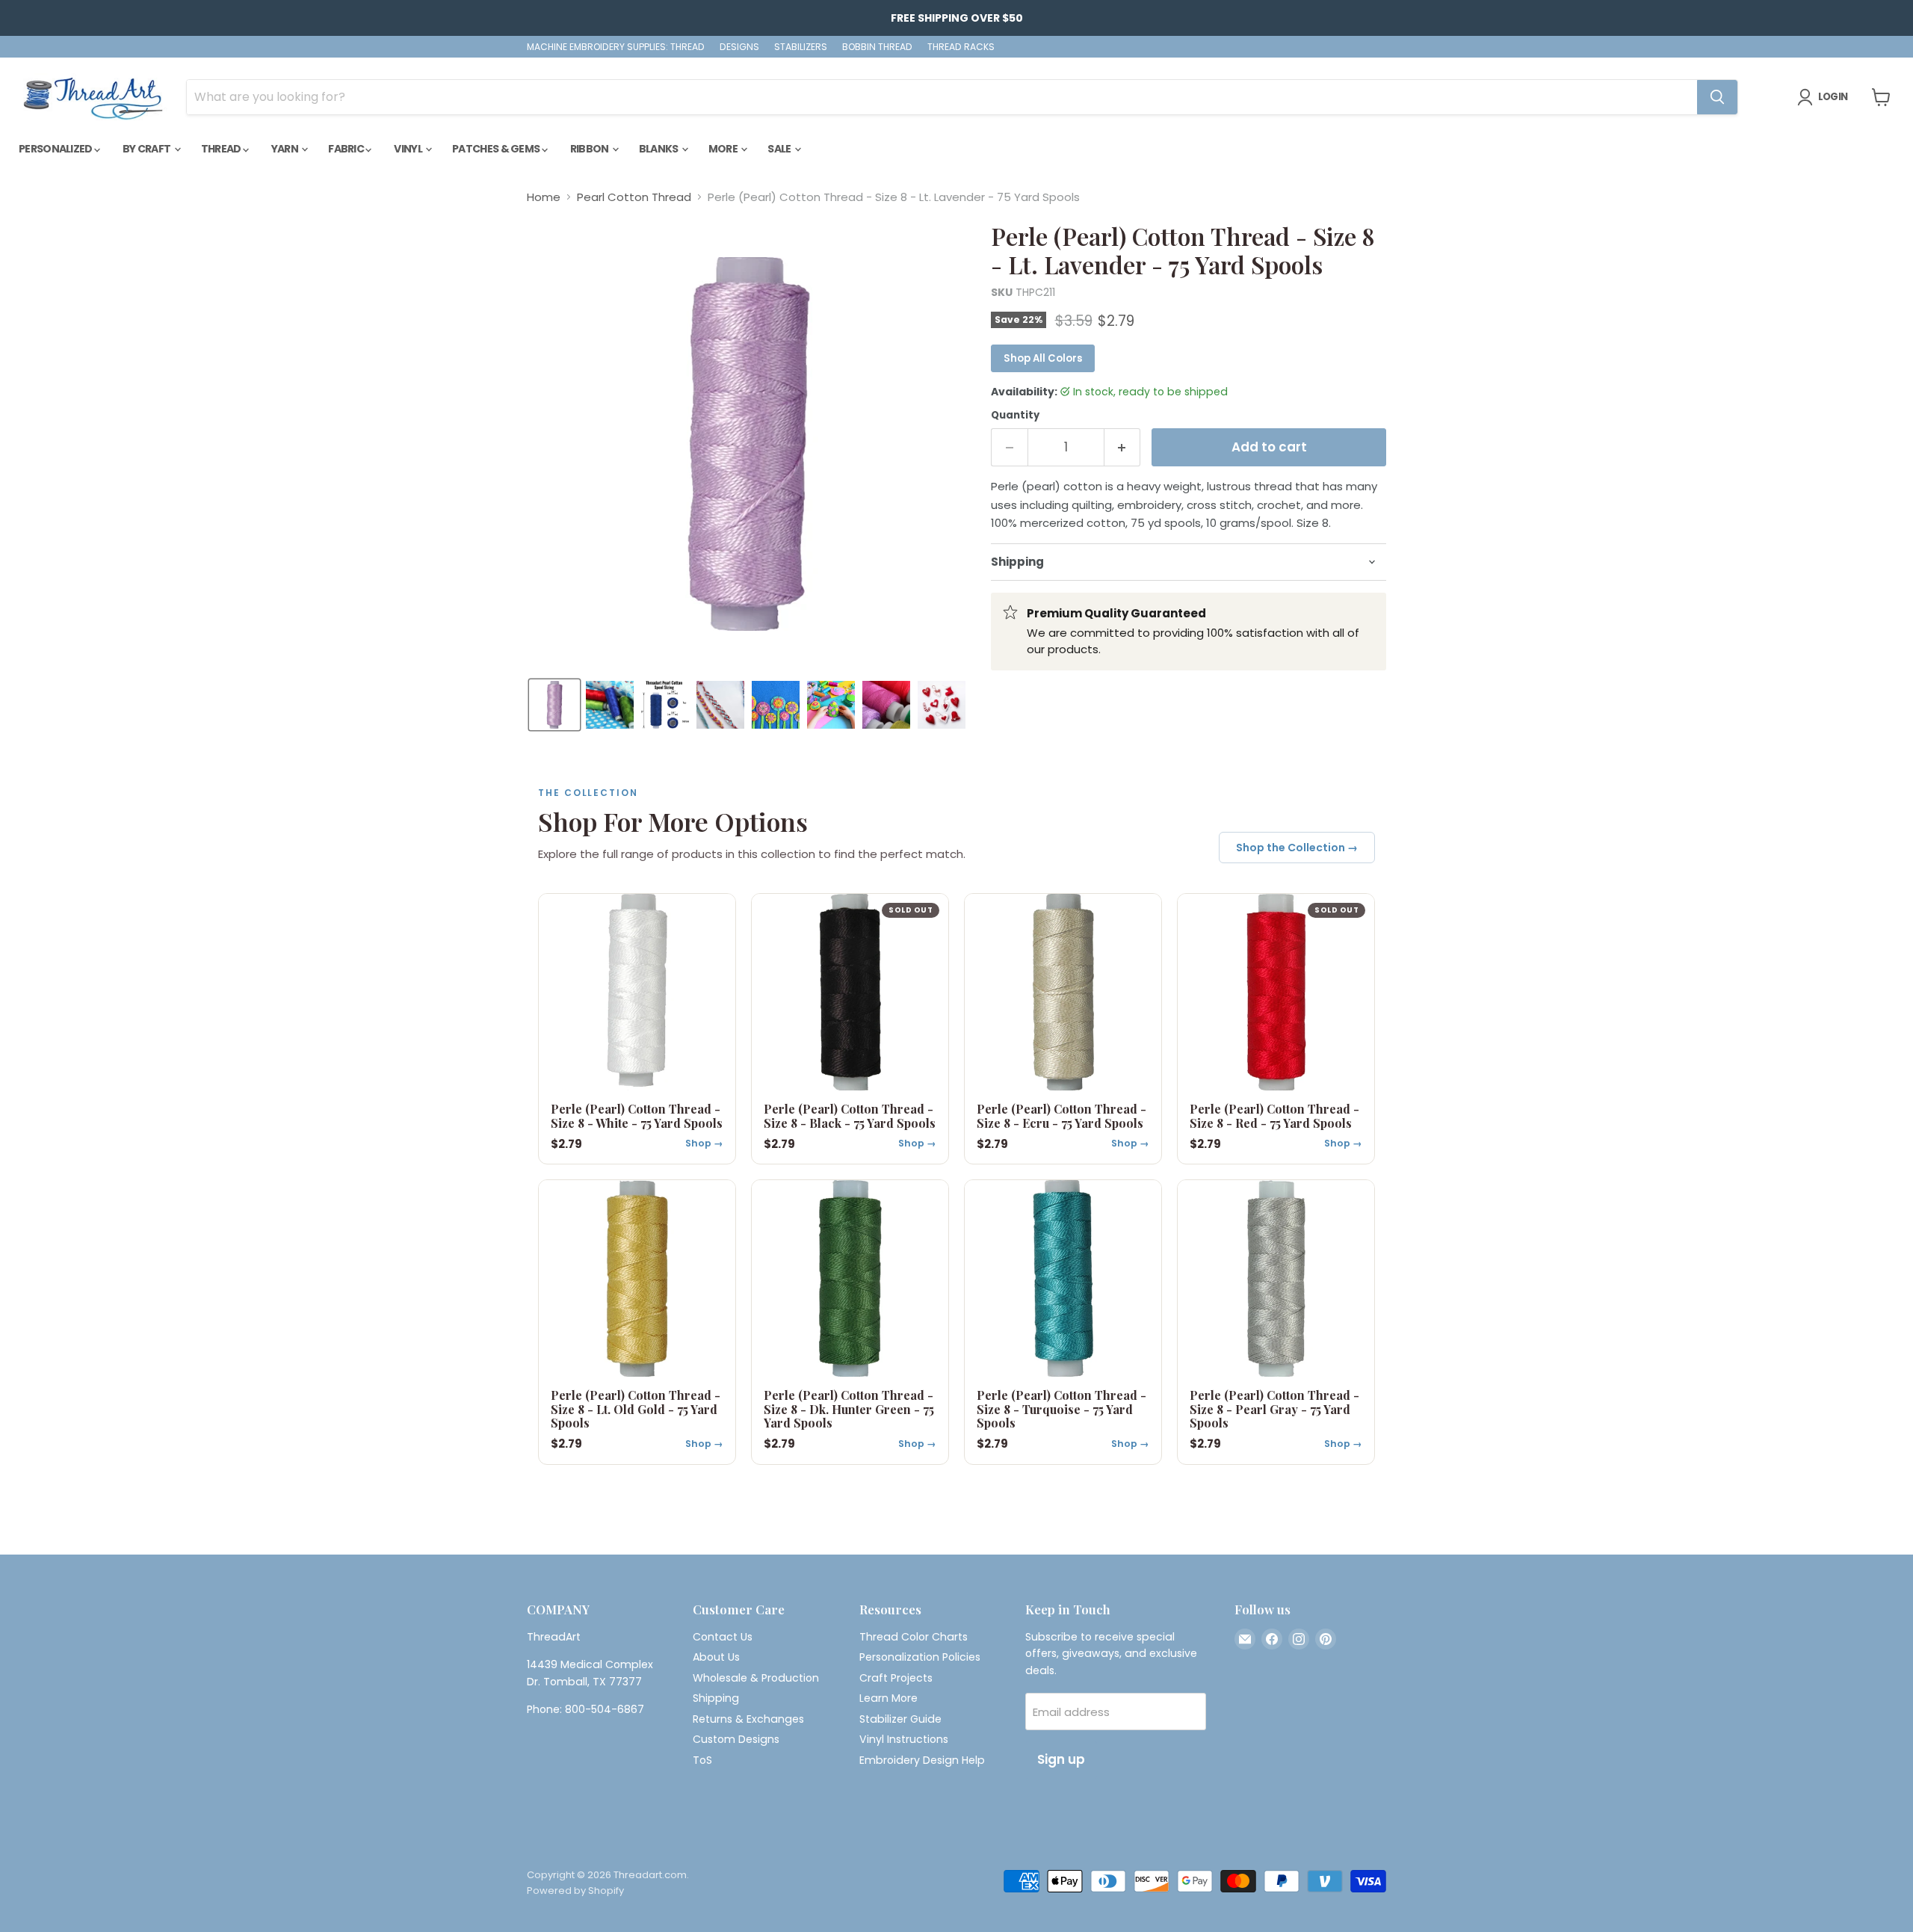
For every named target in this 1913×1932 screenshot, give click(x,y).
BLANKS (659, 149)
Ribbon (590, 149)
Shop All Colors (1043, 358)
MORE (724, 149)
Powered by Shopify (575, 1891)
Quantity (1015, 415)
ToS (702, 1760)
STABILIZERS (801, 47)
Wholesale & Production (756, 1678)
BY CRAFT (148, 149)
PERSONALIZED (56, 149)
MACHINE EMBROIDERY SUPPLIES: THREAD (616, 47)
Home (544, 197)
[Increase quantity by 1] (1123, 447)
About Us (716, 1657)
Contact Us (723, 1637)
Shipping (716, 1698)
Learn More (888, 1698)
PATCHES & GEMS (497, 149)
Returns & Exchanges (748, 1719)
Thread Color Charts (914, 1637)
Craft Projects (896, 1678)
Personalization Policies (920, 1657)
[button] (554, 705)
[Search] (1717, 97)
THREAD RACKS (961, 47)
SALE (780, 149)
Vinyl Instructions (904, 1739)
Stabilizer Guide (900, 1719)
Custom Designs (736, 1739)
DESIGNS (739, 47)
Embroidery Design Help (922, 1760)
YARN (286, 149)
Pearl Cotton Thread (634, 197)
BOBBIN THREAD (877, 47)
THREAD (222, 149)
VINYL (409, 149)
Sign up (1061, 1759)
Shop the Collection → (1297, 848)
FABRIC (347, 149)
